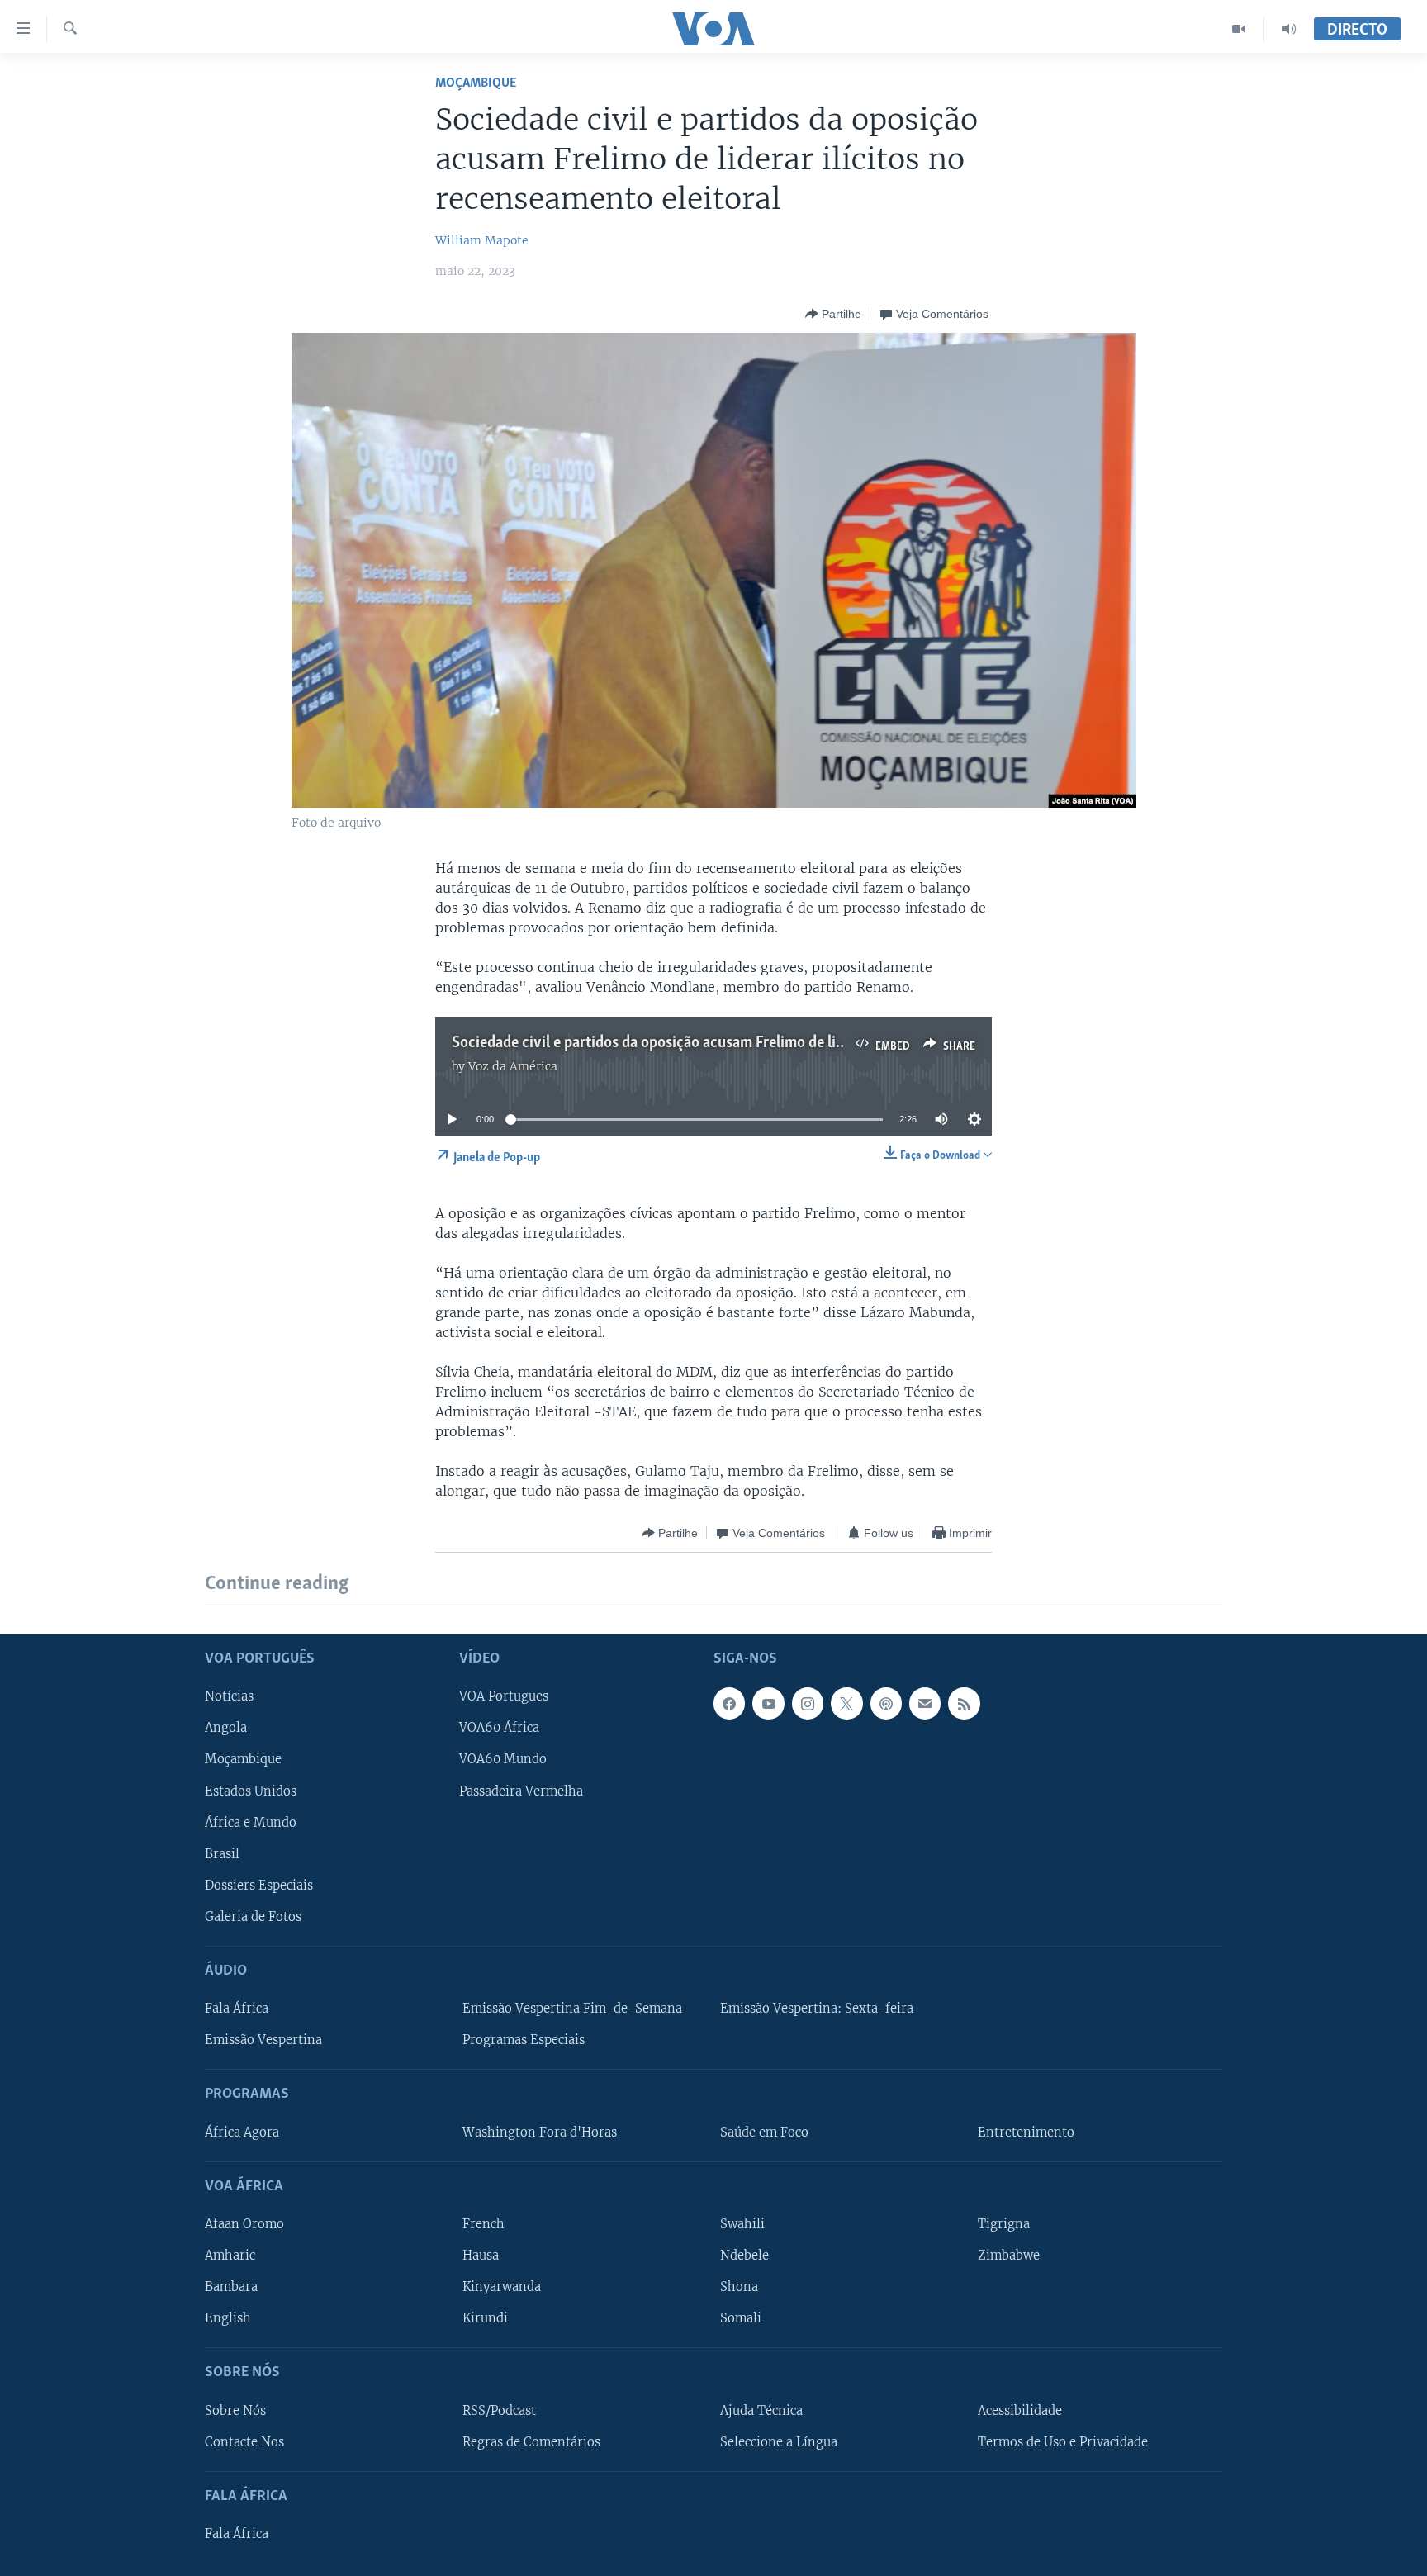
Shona (739, 2287)
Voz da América (513, 1066)
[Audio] (1289, 29)
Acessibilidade (1020, 2410)
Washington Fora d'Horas (540, 2132)
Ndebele (744, 2256)
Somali (741, 2318)
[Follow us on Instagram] (808, 1703)
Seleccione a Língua (779, 2441)
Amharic (230, 2256)
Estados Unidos (251, 1791)
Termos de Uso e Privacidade (1063, 2441)
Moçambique (476, 83)
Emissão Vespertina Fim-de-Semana (572, 2009)
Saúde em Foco (764, 2132)
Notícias (229, 1696)
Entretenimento (1026, 2132)
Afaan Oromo (244, 2224)
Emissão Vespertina (263, 2040)
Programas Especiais (524, 2040)
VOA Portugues (504, 1696)
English (228, 2318)
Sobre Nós (235, 2410)
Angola (226, 1728)
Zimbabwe (1009, 2256)
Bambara (231, 2287)
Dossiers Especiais (259, 1885)
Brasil (222, 1853)
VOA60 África (499, 1728)
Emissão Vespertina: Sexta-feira (817, 2009)
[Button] (833, 314)
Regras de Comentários (531, 2441)
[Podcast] (886, 1703)
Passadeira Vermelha (521, 1791)
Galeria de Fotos (253, 1916)
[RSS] (964, 1703)
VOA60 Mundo (503, 1759)
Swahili (742, 2224)
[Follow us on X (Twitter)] (846, 1703)
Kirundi (485, 2318)
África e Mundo (251, 1822)
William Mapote (482, 240)
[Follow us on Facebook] (729, 1703)
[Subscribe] (925, 1703)
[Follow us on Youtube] (768, 1703)
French (484, 2224)
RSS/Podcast (499, 2410)
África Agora (242, 2132)
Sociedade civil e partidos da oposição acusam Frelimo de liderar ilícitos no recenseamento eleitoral (775, 1043)
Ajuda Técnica (761, 2410)
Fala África (237, 2009)
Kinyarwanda (502, 2287)
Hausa (481, 2256)
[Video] (1239, 29)
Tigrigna (1004, 2224)
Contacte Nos (244, 2441)
